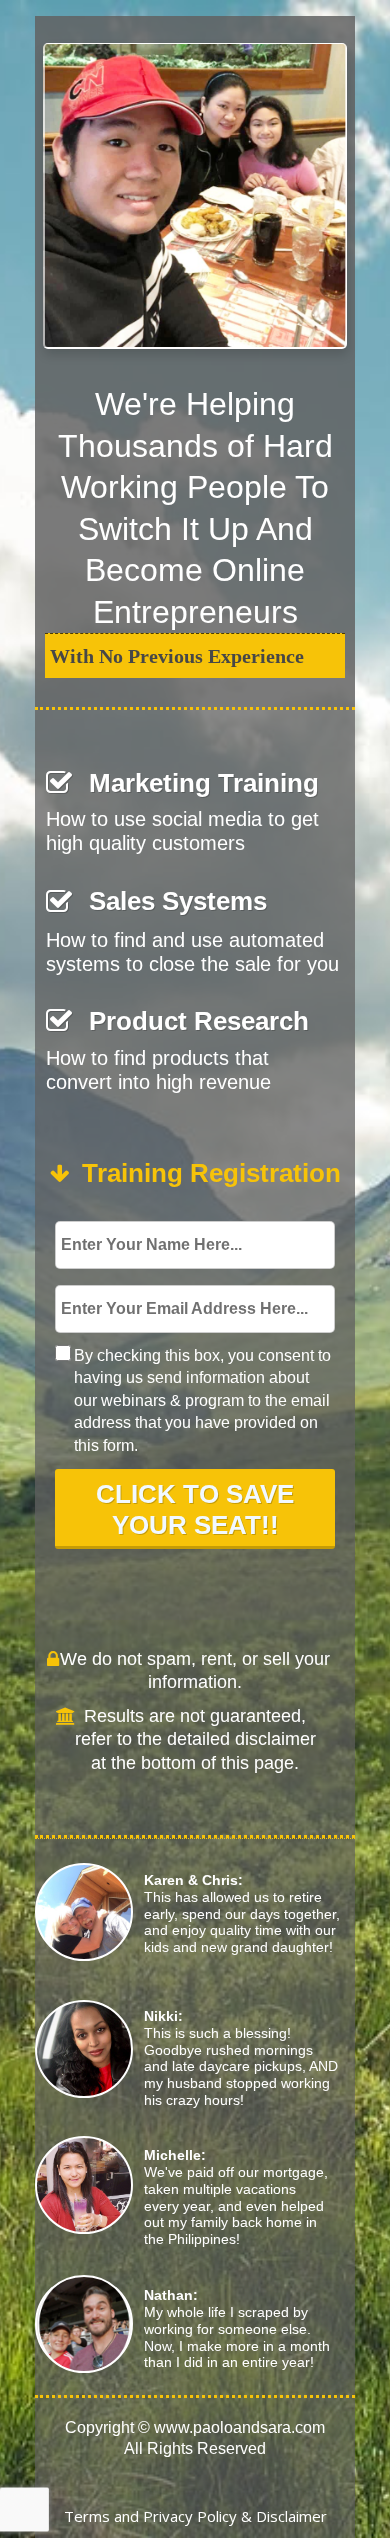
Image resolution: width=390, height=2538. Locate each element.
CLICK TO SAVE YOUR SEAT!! (195, 1509)
